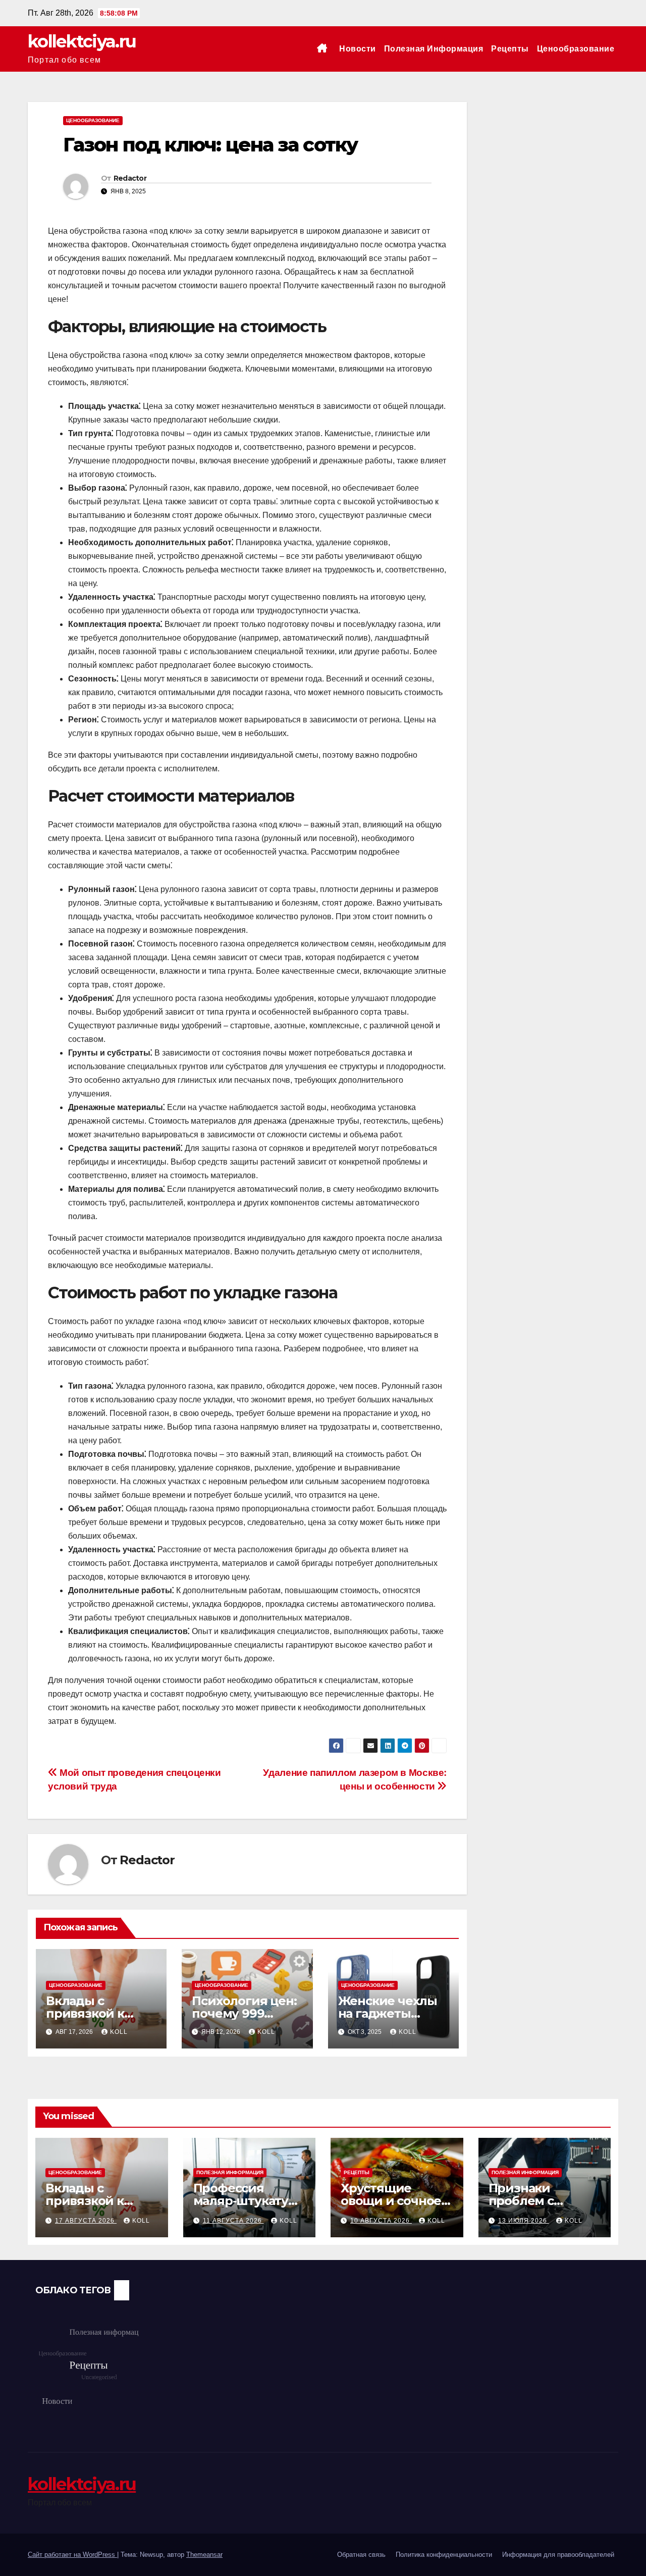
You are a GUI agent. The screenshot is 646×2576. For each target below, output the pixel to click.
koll (119, 2032)
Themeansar (204, 2555)
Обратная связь (361, 2555)
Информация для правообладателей (558, 2555)
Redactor (130, 178)
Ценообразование (576, 49)
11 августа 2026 (233, 2221)
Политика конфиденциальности (444, 2555)
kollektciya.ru (82, 41)
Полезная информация (434, 49)
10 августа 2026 (381, 2221)
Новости (358, 49)
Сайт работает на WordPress (72, 2555)
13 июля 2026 (524, 2221)
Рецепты (510, 49)
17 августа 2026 (86, 2221)
